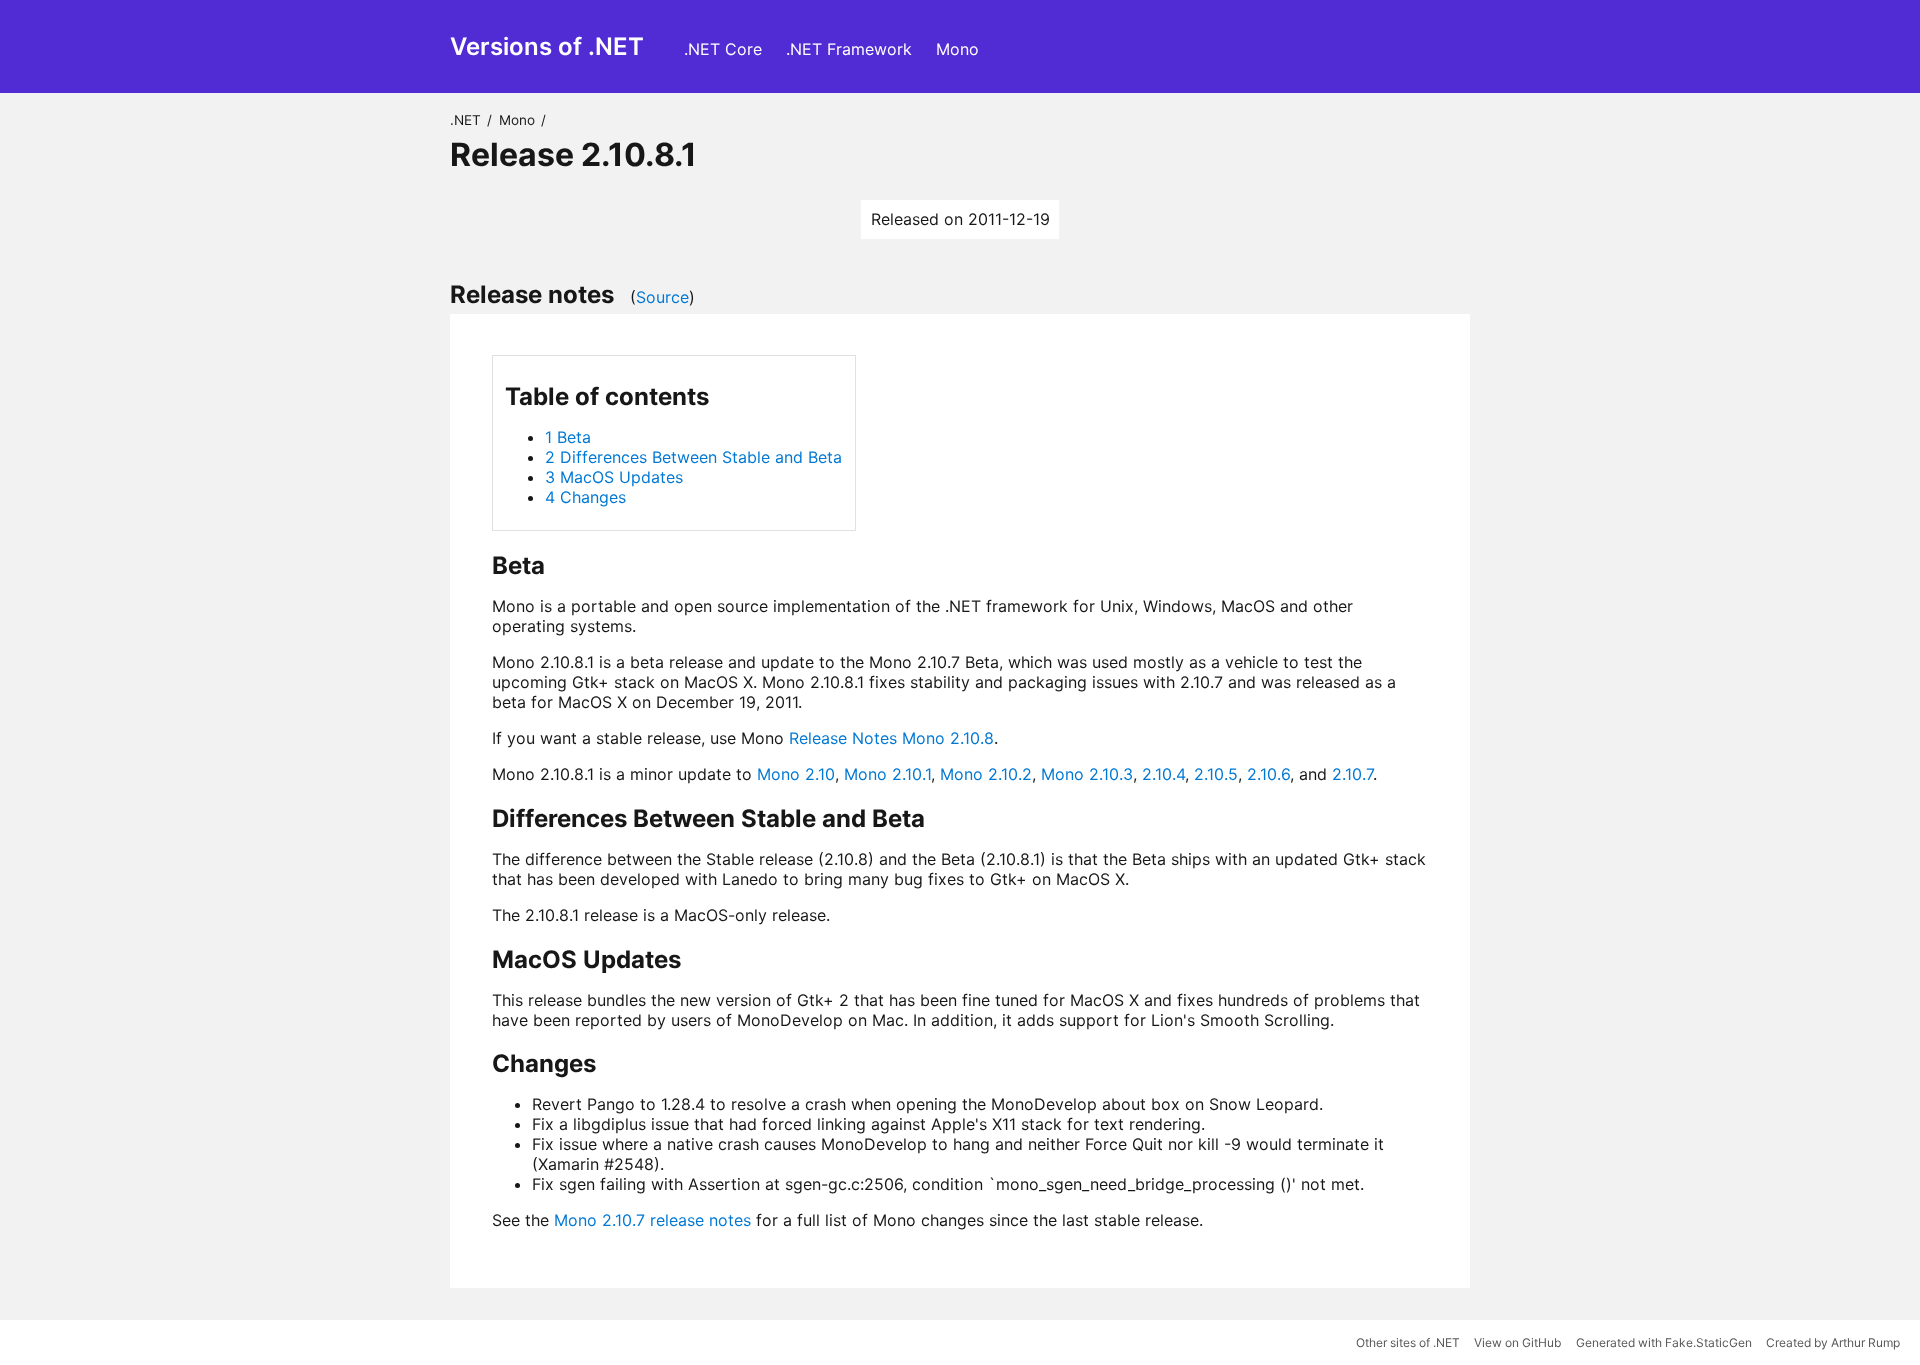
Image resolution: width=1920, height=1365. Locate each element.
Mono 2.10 (796, 774)
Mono (957, 49)
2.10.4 (1163, 774)
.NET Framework (849, 49)
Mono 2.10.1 (887, 774)
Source (662, 297)
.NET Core (723, 49)
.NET (465, 120)
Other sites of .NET (1408, 1342)
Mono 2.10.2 (986, 774)
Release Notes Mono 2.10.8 (891, 738)
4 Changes (585, 497)
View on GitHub (1517, 1342)
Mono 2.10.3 (1087, 774)
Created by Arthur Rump (1833, 1342)
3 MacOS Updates (614, 477)
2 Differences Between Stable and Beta (693, 457)
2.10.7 (1352, 774)
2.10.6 (1268, 774)
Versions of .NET (547, 46)
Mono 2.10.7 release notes (652, 1220)
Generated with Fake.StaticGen (1664, 1342)
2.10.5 (1216, 774)
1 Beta (568, 437)
